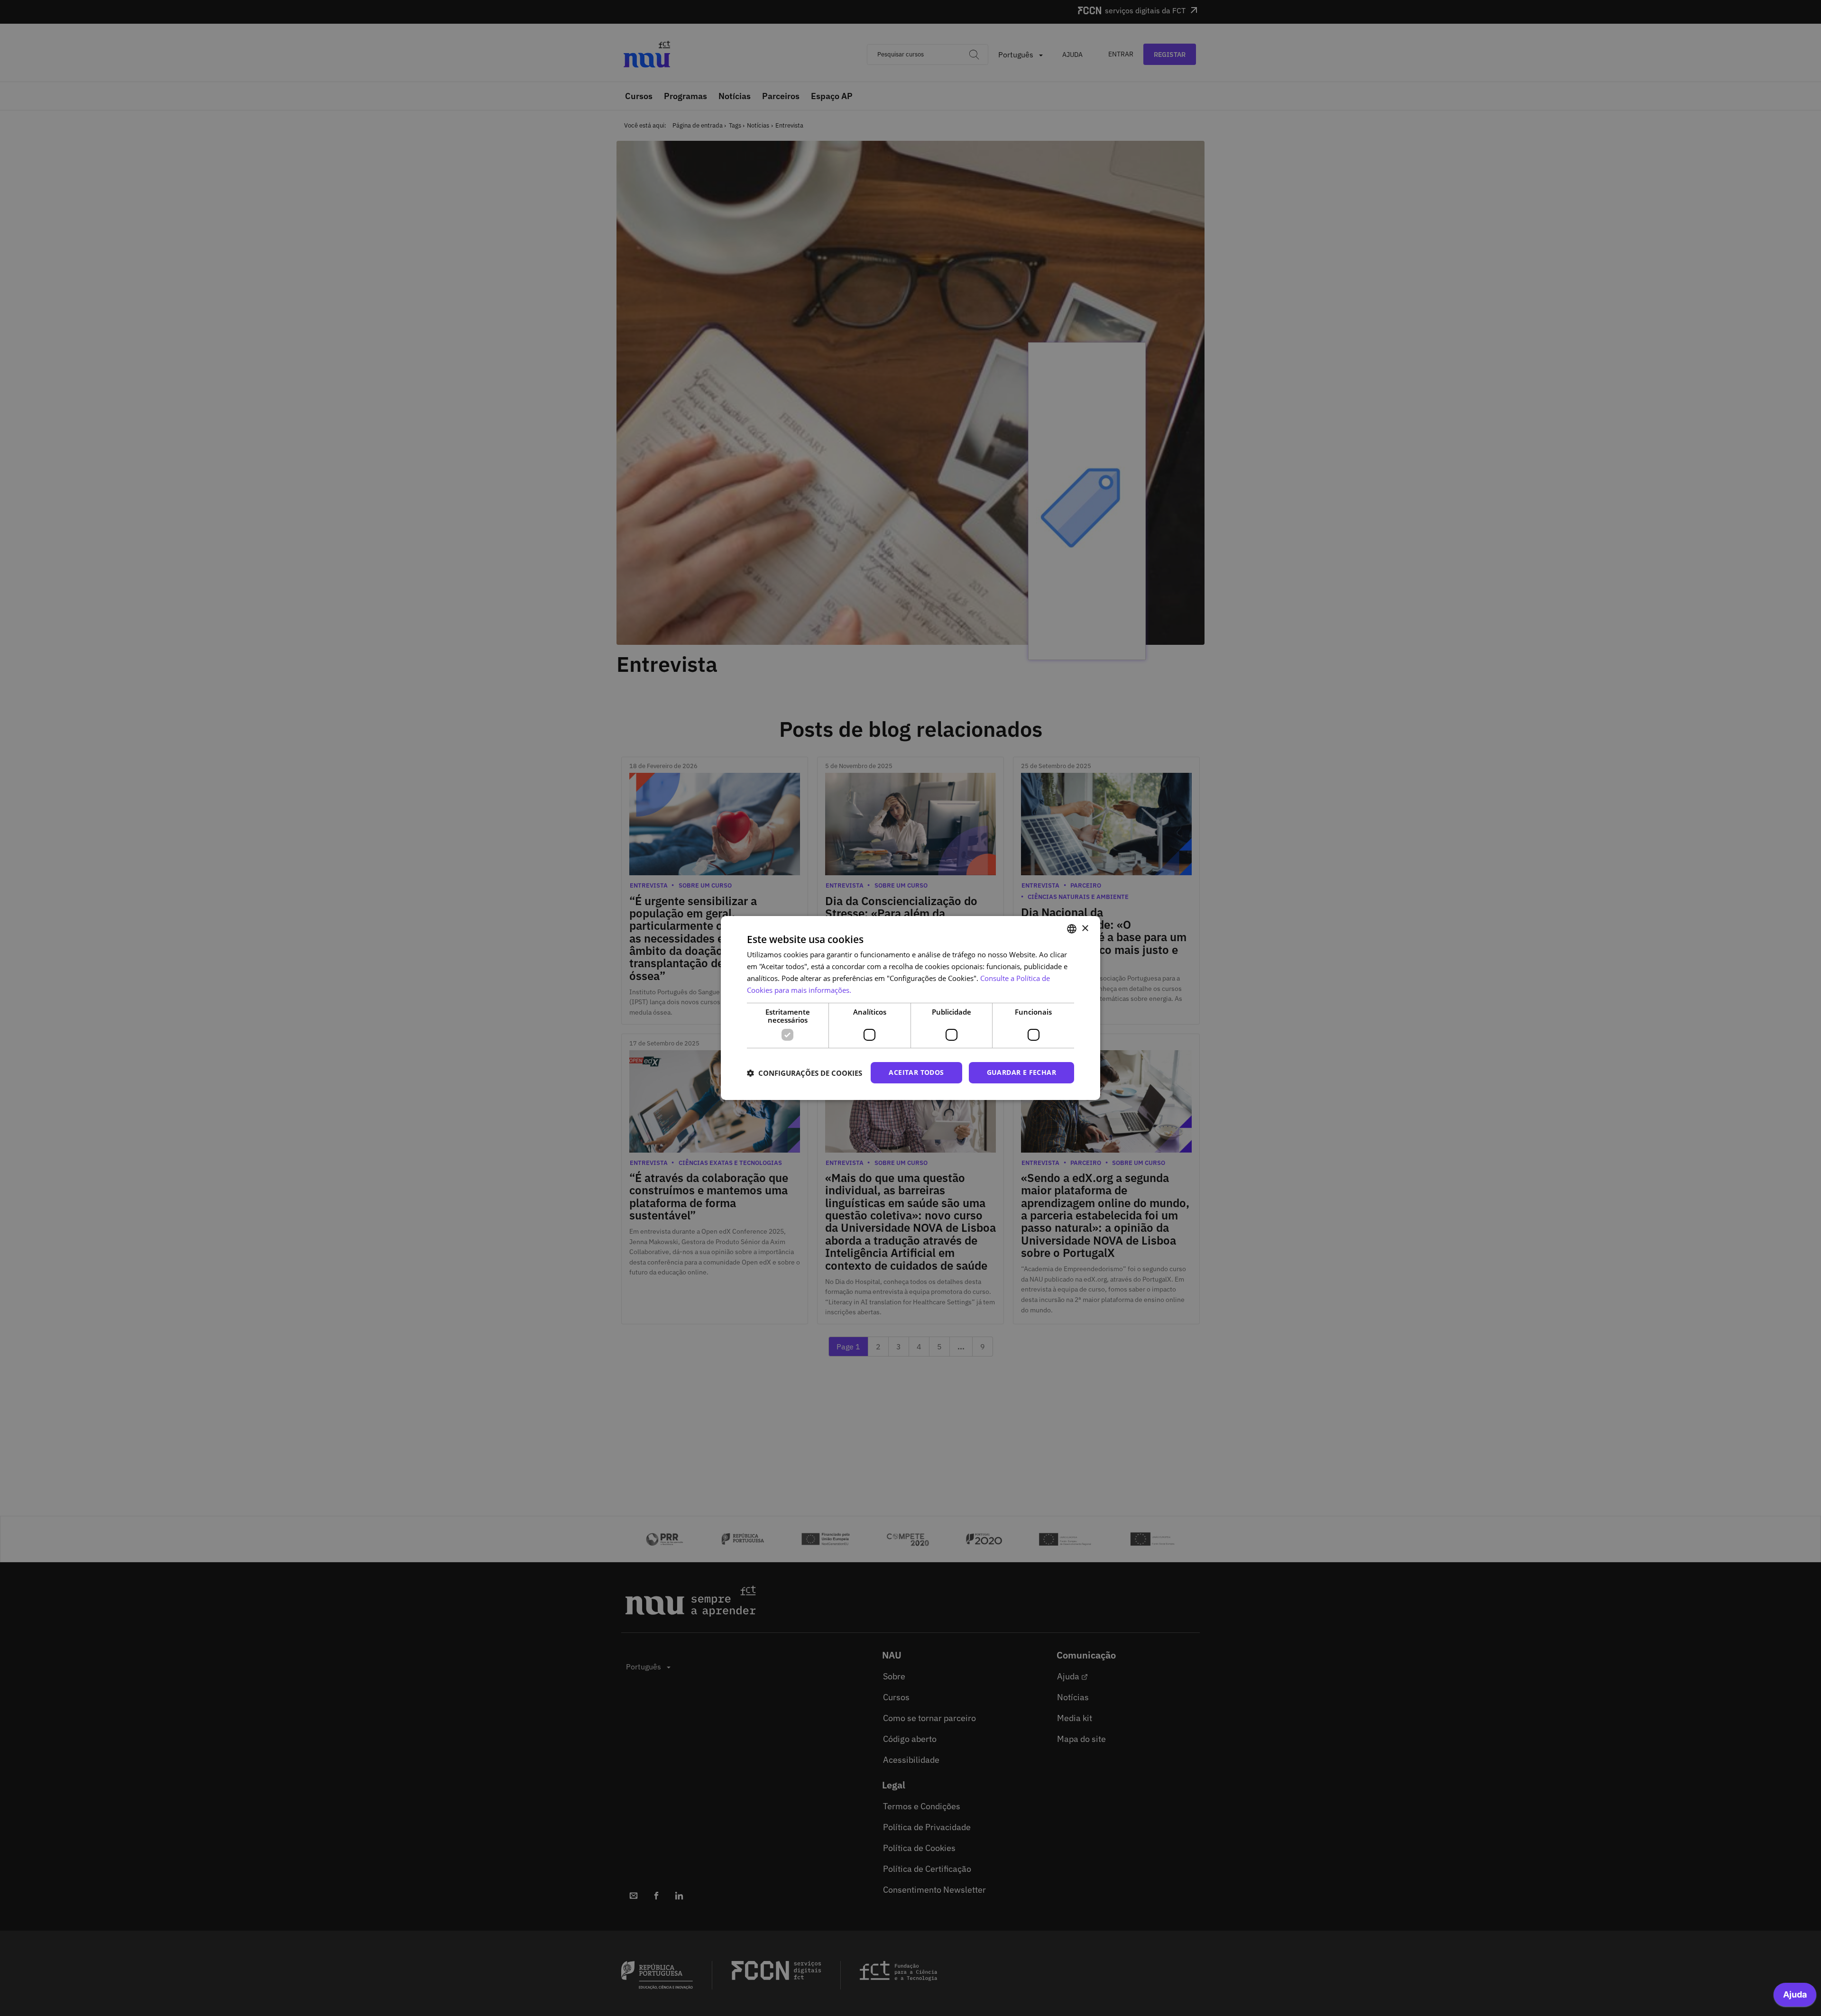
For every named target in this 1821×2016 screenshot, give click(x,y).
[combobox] (1072, 929)
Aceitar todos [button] (916, 1072)
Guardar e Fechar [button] (1021, 1072)
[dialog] (910, 1008)
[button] (805, 1073)
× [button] (1085, 928)
